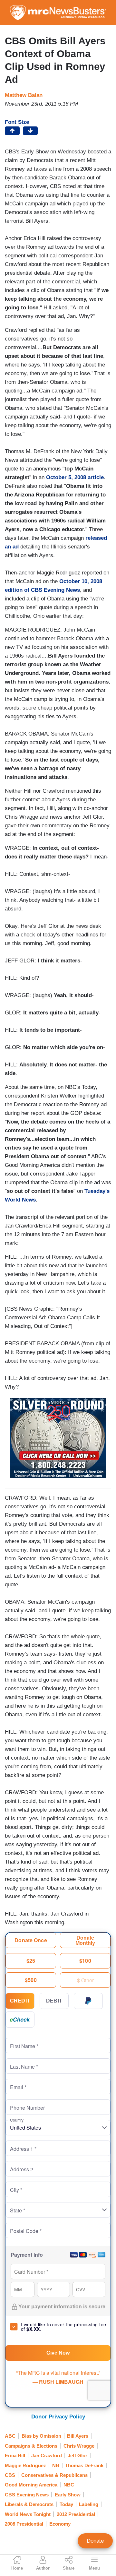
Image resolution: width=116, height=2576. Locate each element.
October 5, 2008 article (75, 477)
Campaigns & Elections (31, 2446)
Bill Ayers (78, 2436)
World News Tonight (28, 2514)
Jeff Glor (77, 2455)
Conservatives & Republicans (54, 2475)
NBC (69, 2485)
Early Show (68, 2495)
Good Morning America (31, 2485)
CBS (10, 2475)
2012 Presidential (76, 2514)
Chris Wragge (79, 2446)
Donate (95, 2541)
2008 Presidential (24, 2524)
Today (66, 2504)
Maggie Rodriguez (25, 2465)
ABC (10, 2436)
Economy (60, 2524)
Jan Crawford (47, 2455)
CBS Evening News (27, 2495)
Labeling (89, 2504)
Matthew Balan (24, 95)
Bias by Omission (41, 2436)
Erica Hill (15, 2455)
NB (56, 2465)
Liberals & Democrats (29, 2504)
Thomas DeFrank (84, 2465)
